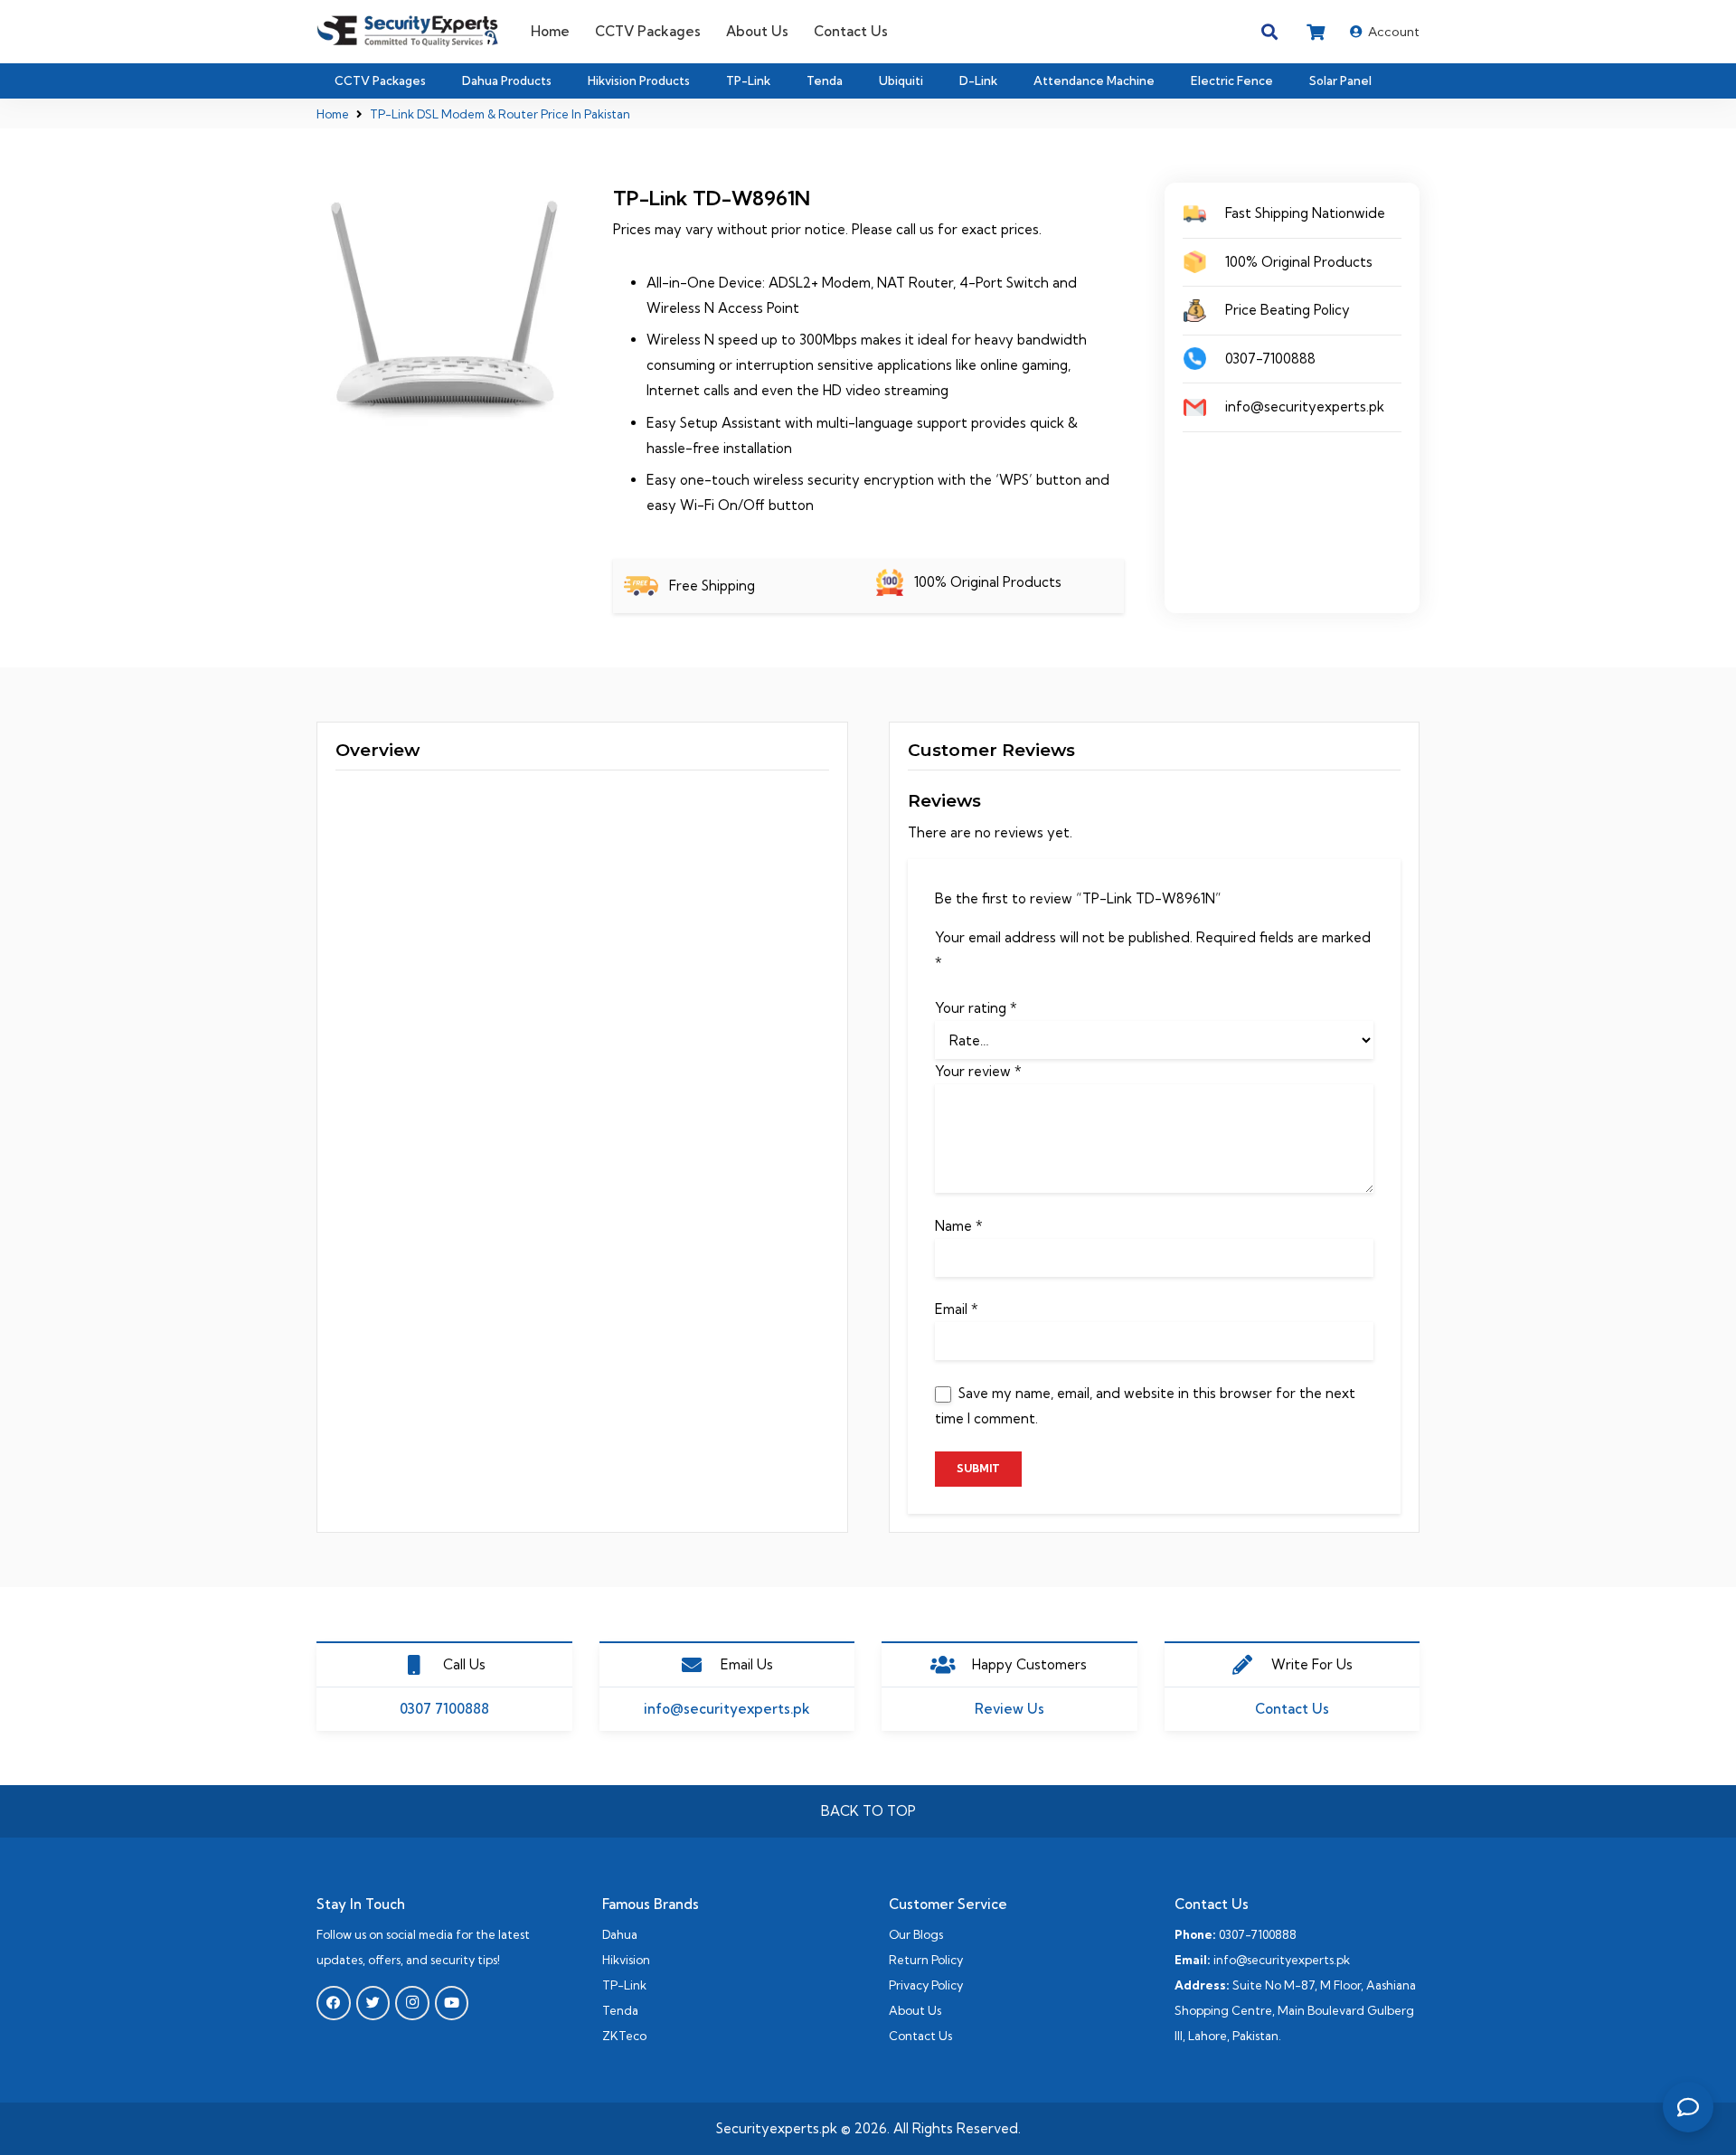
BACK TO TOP (868, 1811)
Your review (978, 1071)
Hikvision (626, 1960)
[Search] (1270, 32)
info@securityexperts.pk (727, 1709)
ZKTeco (624, 2036)
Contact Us (1292, 1709)
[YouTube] (452, 2003)
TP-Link (624, 1985)
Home (333, 114)
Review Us (1010, 1709)
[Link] (408, 32)
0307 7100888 (444, 1709)
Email (957, 1309)
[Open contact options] (1688, 2107)
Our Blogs (916, 1934)
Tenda (620, 2010)
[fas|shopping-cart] (1319, 32)
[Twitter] (373, 2003)
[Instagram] (412, 2003)
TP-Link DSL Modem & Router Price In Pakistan (500, 114)
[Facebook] (334, 2003)
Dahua (620, 1934)
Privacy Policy (926, 1985)
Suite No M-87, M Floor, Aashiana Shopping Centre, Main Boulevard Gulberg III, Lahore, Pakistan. (1295, 2010)
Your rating (976, 1008)
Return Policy (926, 1960)
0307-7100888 (1258, 1934)
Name (959, 1226)
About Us (915, 2010)
